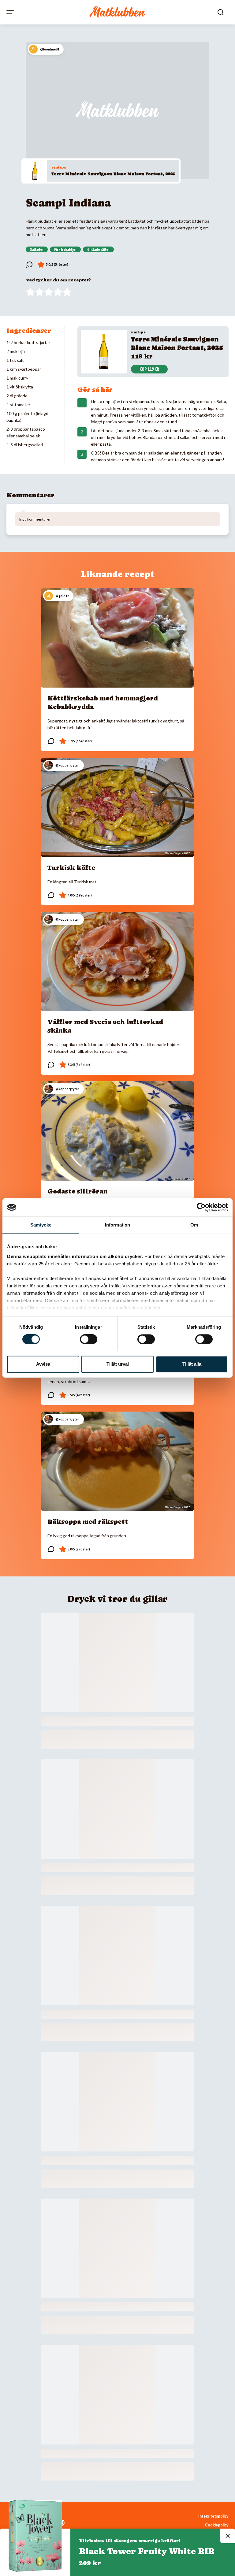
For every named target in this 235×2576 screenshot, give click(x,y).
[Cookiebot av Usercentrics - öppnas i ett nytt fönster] (201, 1207)
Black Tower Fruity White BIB (147, 2551)
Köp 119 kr (149, 369)
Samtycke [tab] (41, 1225)
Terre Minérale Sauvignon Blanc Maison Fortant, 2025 (113, 174)
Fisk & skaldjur (65, 250)
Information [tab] (117, 1225)
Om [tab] (194, 1225)
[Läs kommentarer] (29, 265)
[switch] (89, 1339)
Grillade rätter (98, 250)
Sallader (37, 250)
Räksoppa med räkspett (88, 1522)
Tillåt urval (118, 1364)
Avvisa (43, 1364)
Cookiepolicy (217, 2525)
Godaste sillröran (78, 1191)
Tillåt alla (192, 1364)
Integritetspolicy (213, 2516)
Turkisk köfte (71, 868)
